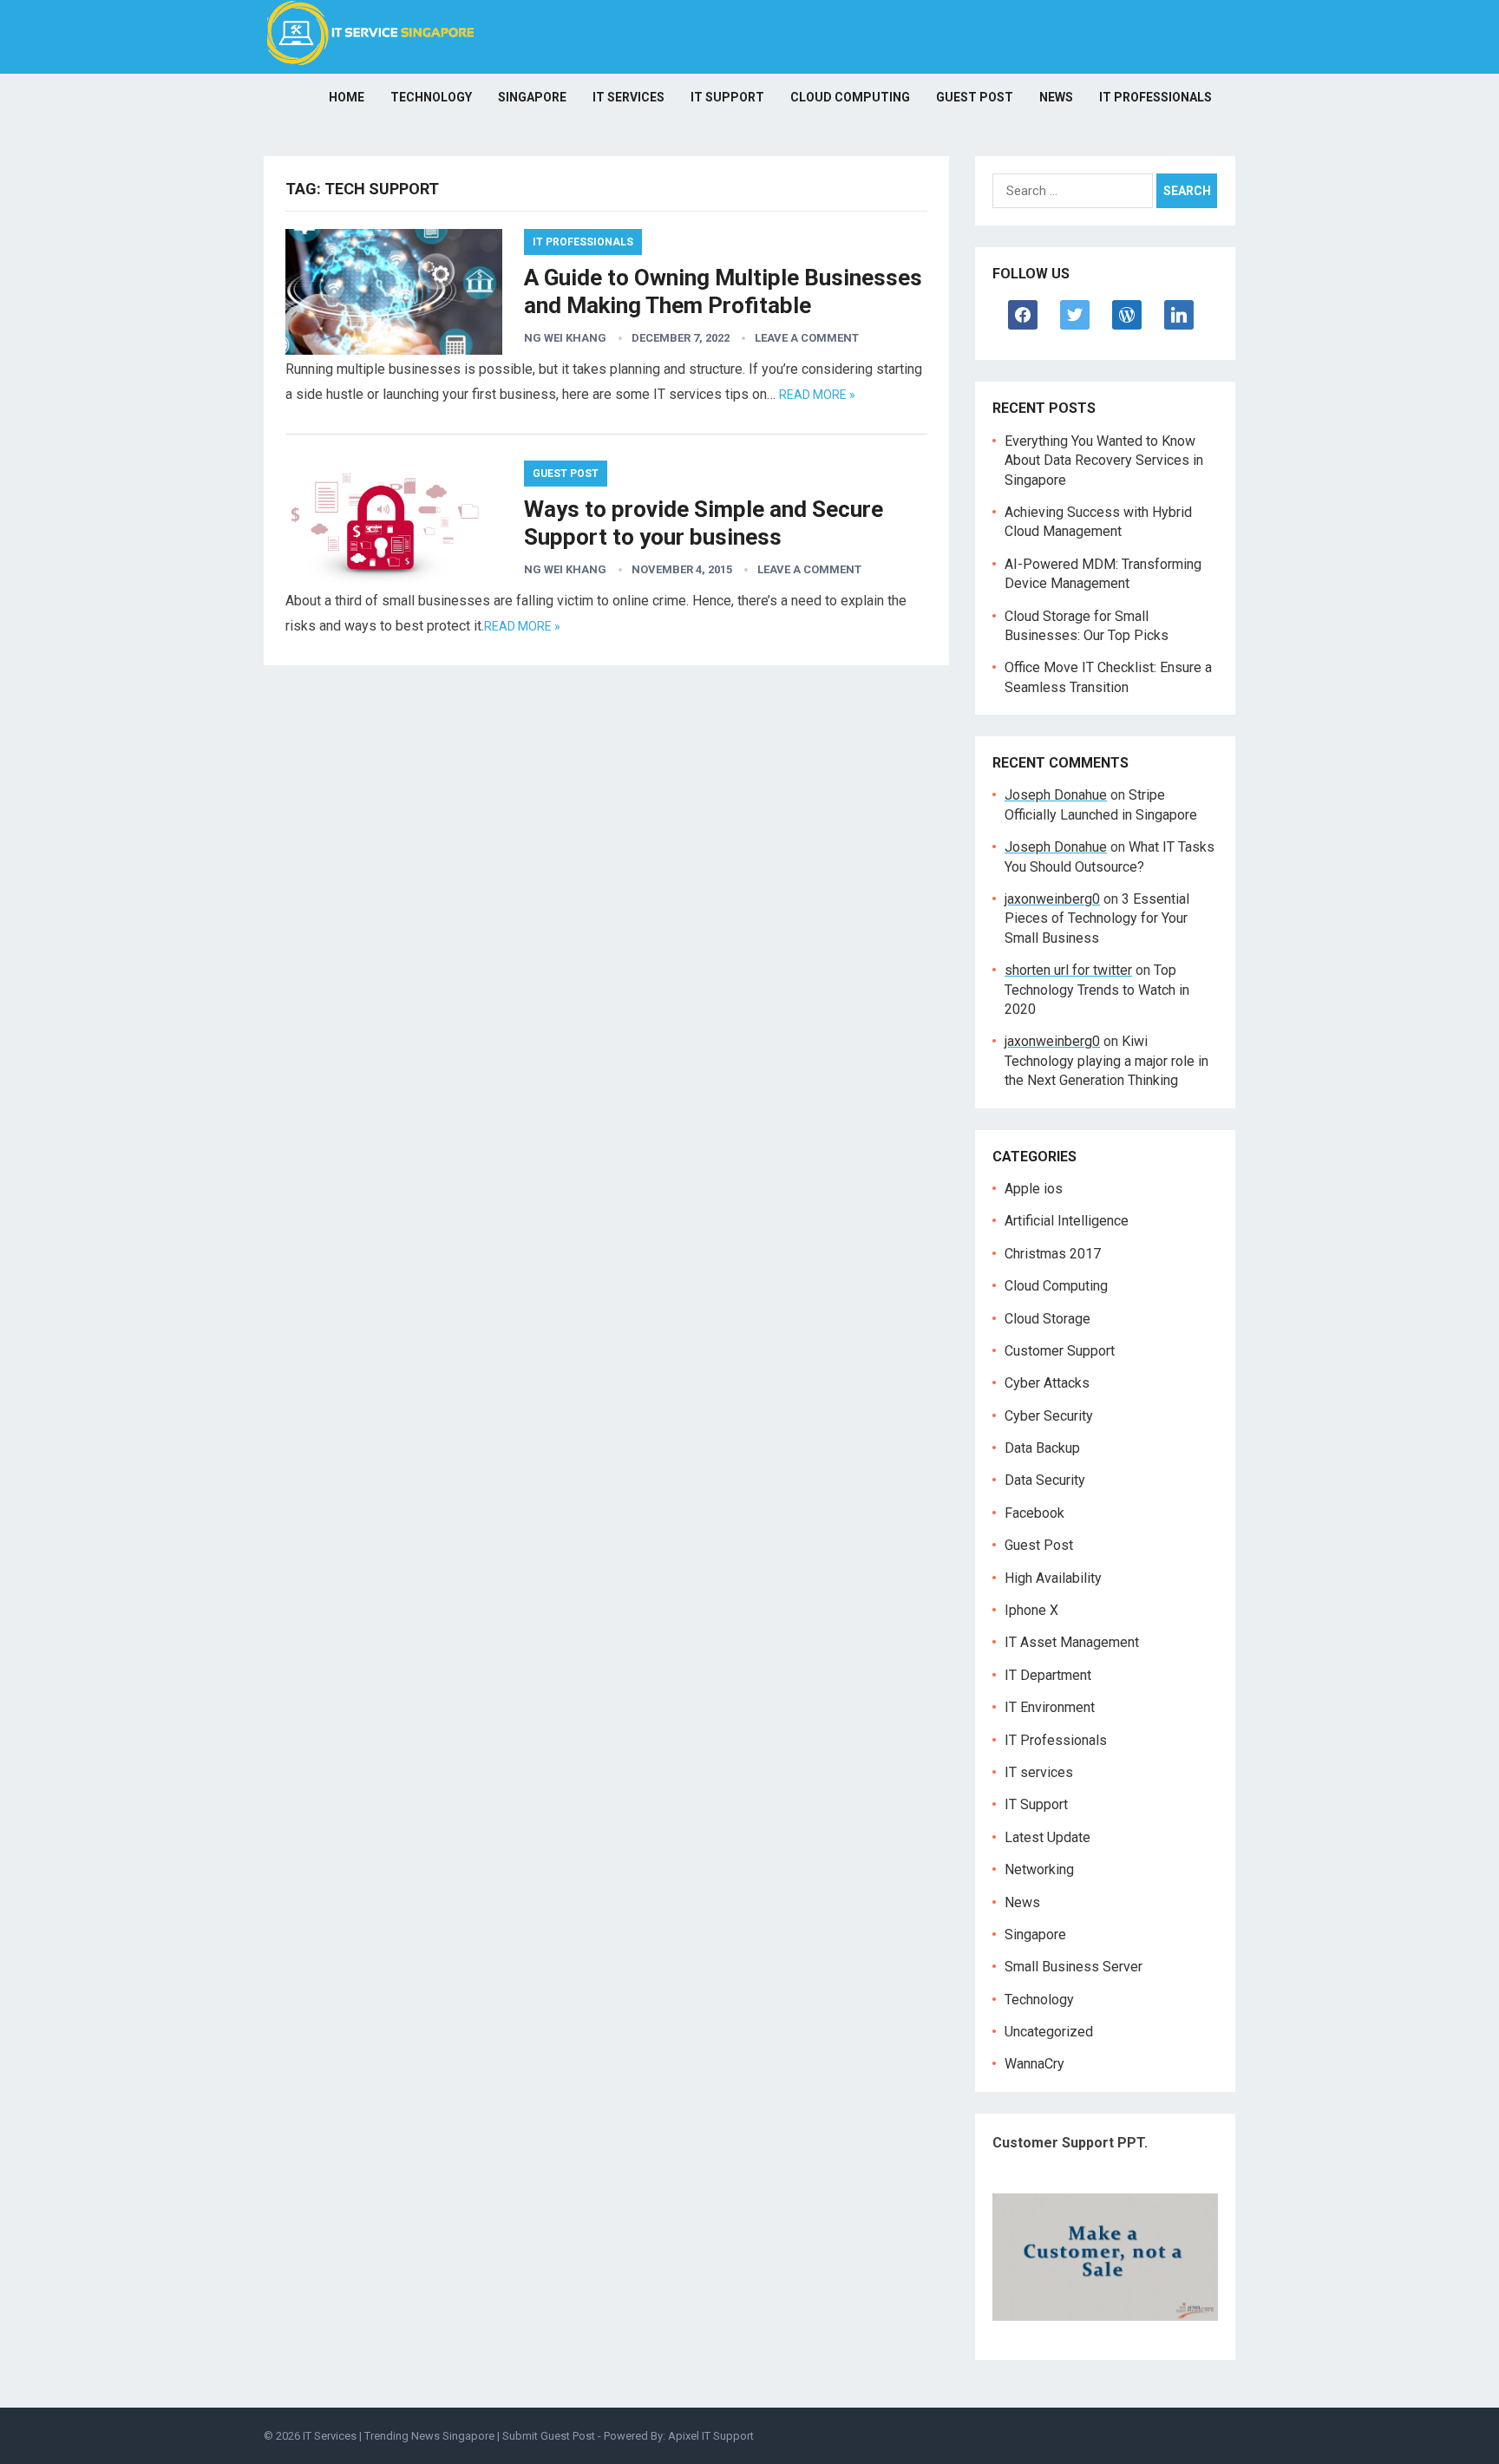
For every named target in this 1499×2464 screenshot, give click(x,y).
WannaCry (1034, 2064)
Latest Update (1047, 1837)
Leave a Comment (807, 338)
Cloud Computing (850, 97)
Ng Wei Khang (565, 338)
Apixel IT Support (711, 2436)
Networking (1039, 1869)
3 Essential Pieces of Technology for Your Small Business (1097, 918)
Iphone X (1031, 1610)
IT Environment (1050, 1707)
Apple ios (1034, 1189)
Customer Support (1060, 1351)
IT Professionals (1155, 97)
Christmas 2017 (1053, 1254)
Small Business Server (1074, 1967)
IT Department (1048, 1675)
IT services (628, 97)
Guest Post (975, 97)
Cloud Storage (1047, 1319)
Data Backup (1042, 1448)
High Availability (1053, 1578)
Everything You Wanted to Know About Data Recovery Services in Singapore (1104, 461)
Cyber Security (1049, 1416)
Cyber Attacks (1047, 1383)
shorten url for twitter (1068, 970)
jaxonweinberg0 (1052, 899)
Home (347, 97)
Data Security (1045, 1480)
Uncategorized (1049, 2032)
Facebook (1034, 1513)
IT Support (727, 97)
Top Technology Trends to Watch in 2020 (1097, 990)
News (1056, 97)
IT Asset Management (1072, 1642)
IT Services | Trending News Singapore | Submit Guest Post (449, 2436)
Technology (431, 97)
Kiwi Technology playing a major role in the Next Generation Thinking (1106, 1061)
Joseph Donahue (1056, 795)
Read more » (817, 395)
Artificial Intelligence (1067, 1221)
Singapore (532, 97)
